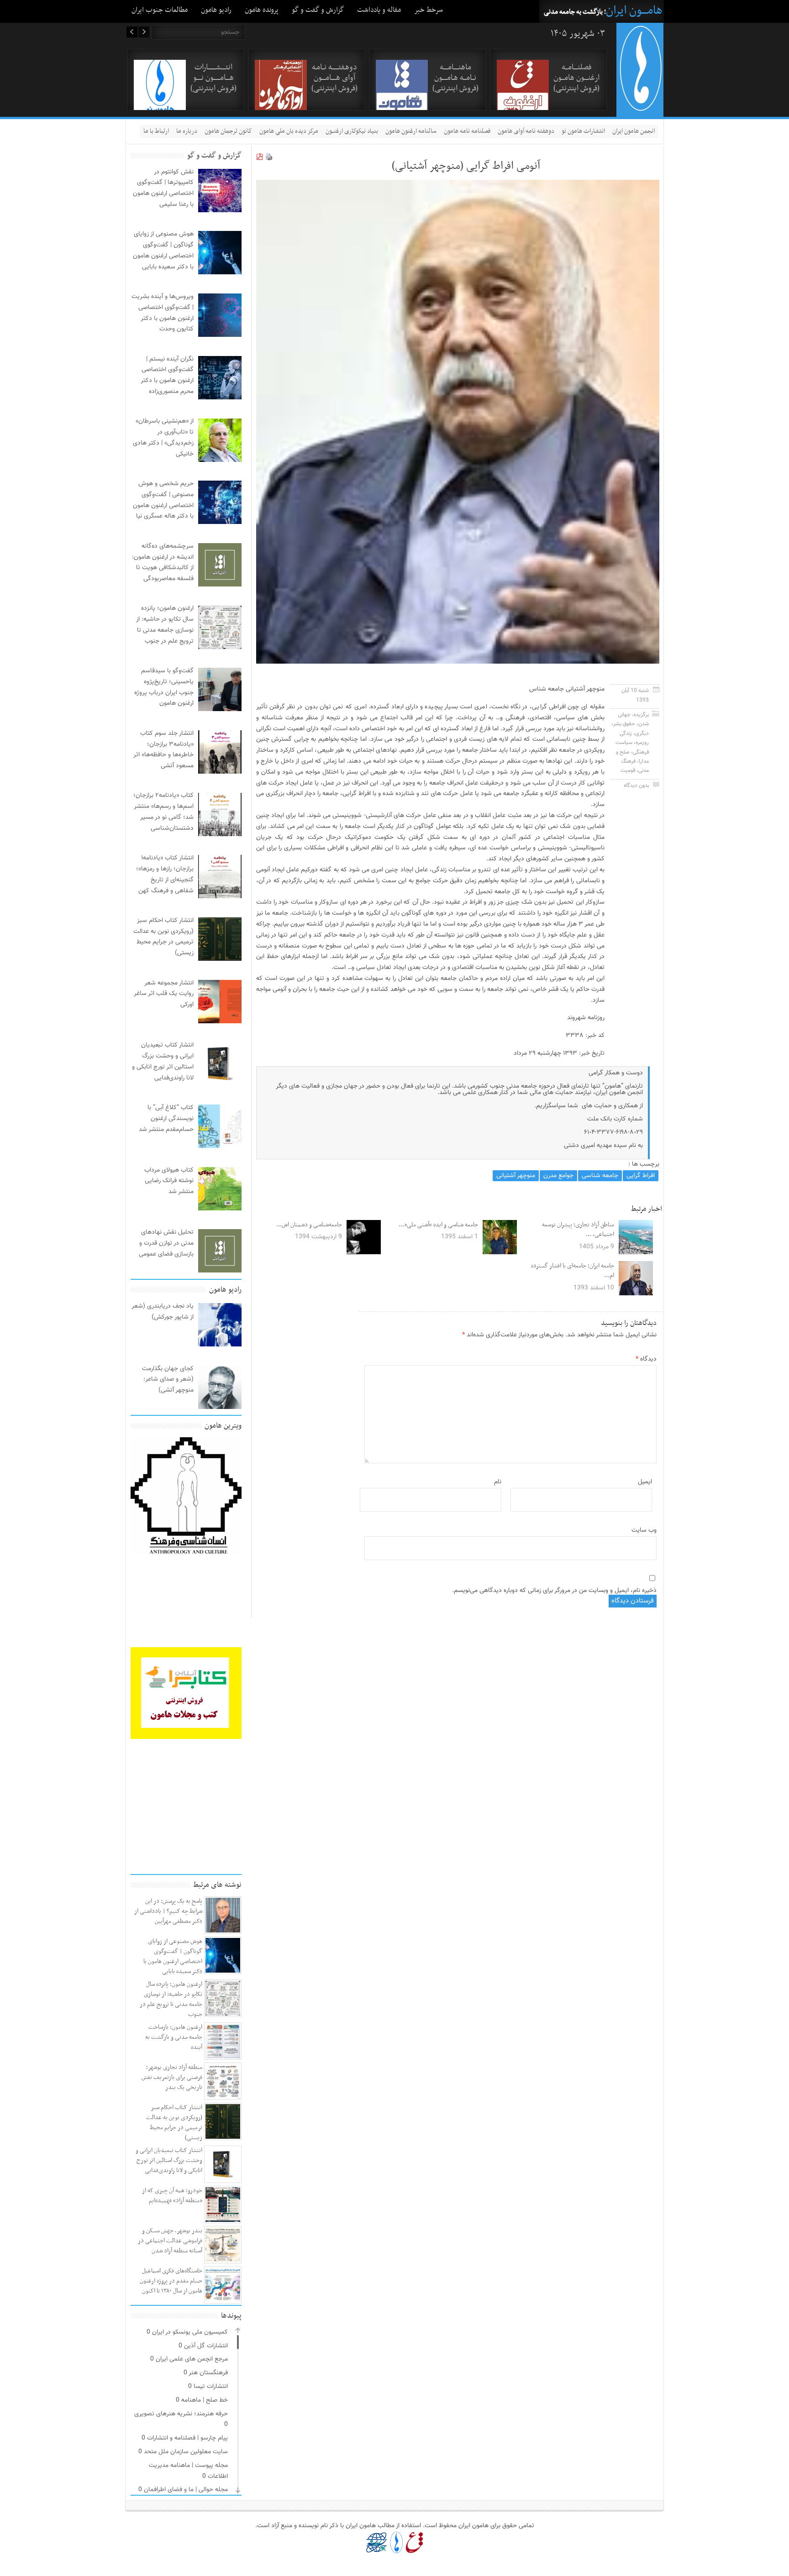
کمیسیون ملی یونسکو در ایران (190, 2332)
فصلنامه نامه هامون (467, 131)
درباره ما (187, 131)
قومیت (628, 770)
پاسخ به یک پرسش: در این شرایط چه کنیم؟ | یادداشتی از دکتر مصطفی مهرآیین (168, 1911)
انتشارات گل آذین (206, 2346)
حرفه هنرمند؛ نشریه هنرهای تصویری (181, 2414)
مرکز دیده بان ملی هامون (289, 131)
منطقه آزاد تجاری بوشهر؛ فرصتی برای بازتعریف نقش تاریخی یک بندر (172, 2077)
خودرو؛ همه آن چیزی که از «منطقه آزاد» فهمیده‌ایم (172, 2196)
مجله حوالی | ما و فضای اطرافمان (186, 2490)
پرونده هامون (262, 10)
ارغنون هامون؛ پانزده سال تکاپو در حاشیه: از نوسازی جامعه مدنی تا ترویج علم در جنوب (171, 1999)
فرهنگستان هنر (208, 2373)
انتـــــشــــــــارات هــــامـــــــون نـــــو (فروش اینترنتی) (213, 78)
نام (498, 1482)
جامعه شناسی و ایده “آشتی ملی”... (438, 1225)
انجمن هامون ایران (634, 131)
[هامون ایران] (641, 109)
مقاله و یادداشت (379, 10)
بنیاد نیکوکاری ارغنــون (352, 131)
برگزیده (641, 715)
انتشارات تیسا (211, 2387)
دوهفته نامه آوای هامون (526, 131)
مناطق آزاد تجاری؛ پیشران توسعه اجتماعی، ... (578, 1230)
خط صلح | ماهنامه (205, 2400)
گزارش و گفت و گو (318, 10)
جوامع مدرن (558, 1176)
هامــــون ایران (634, 11)
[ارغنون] (414, 2542)
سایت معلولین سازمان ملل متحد (186, 2452)
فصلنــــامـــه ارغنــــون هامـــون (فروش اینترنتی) (576, 78)
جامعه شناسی (600, 1176)
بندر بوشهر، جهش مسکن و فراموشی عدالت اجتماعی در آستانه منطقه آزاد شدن (170, 2241)
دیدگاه (646, 1359)
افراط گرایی (641, 1176)
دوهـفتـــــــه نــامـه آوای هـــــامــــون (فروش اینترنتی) (334, 78)
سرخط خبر (429, 10)
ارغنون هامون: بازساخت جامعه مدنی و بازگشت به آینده (174, 2037)
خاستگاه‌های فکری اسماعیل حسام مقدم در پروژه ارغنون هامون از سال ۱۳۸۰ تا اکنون (171, 2281)
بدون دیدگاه (636, 785)
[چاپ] (269, 159)
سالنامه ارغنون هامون (411, 131)
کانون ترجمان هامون (228, 131)
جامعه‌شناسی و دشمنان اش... (309, 1225)
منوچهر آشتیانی (516, 1176)
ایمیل (645, 1482)
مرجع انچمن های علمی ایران (192, 2359)
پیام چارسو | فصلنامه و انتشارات (187, 2438)
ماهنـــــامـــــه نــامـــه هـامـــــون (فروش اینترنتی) (455, 78)
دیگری (642, 733)
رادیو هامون (216, 10)
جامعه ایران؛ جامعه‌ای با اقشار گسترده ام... (573, 1271)
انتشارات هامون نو (583, 131)
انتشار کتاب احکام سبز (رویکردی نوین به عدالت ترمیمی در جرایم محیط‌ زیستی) (174, 2123)
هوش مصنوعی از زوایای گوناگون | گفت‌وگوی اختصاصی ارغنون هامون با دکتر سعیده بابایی (173, 1956)
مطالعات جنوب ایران (160, 10)
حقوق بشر (624, 724)
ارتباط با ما (156, 131)
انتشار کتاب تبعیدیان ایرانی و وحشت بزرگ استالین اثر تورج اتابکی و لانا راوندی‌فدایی (169, 2160)
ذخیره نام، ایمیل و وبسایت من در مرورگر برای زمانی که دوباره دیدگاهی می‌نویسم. (554, 1591)
